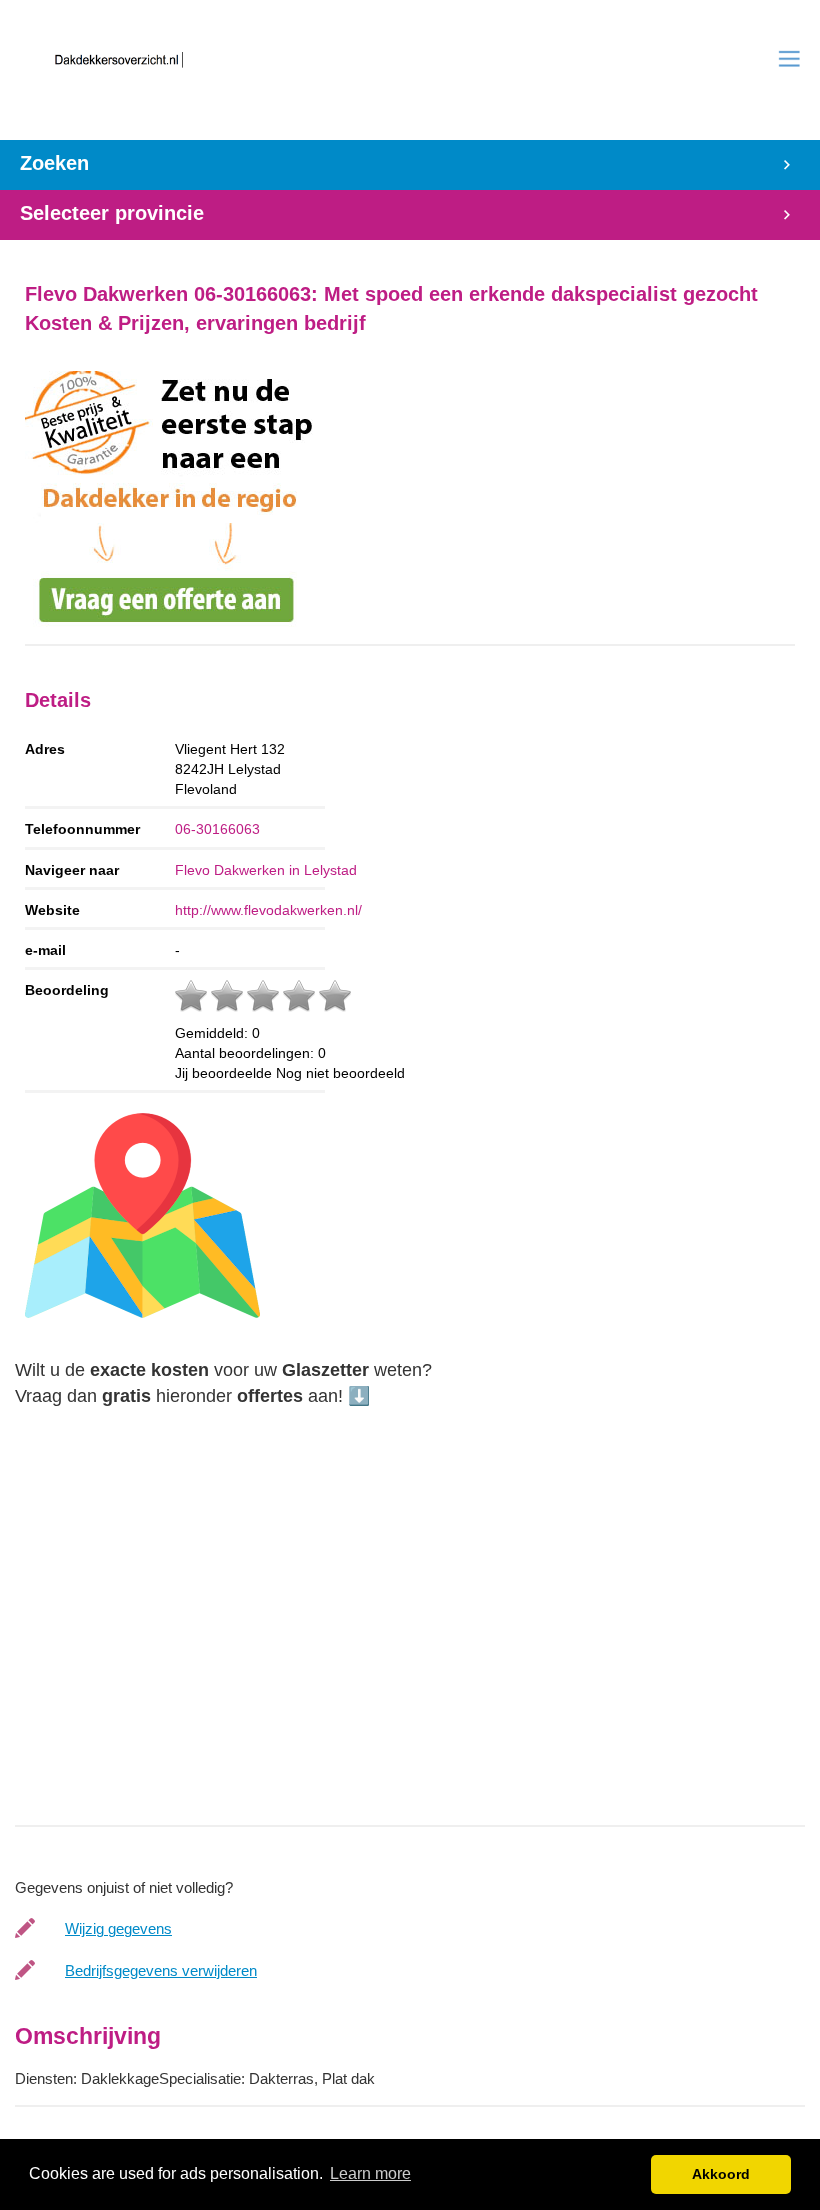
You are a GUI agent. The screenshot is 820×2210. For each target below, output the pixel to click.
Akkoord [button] (721, 2174)
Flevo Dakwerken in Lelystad (266, 870)
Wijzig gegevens (118, 1928)
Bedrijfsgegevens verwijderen (161, 1970)
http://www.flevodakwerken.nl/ (268, 910)
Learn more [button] (370, 2173)
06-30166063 (217, 829)
